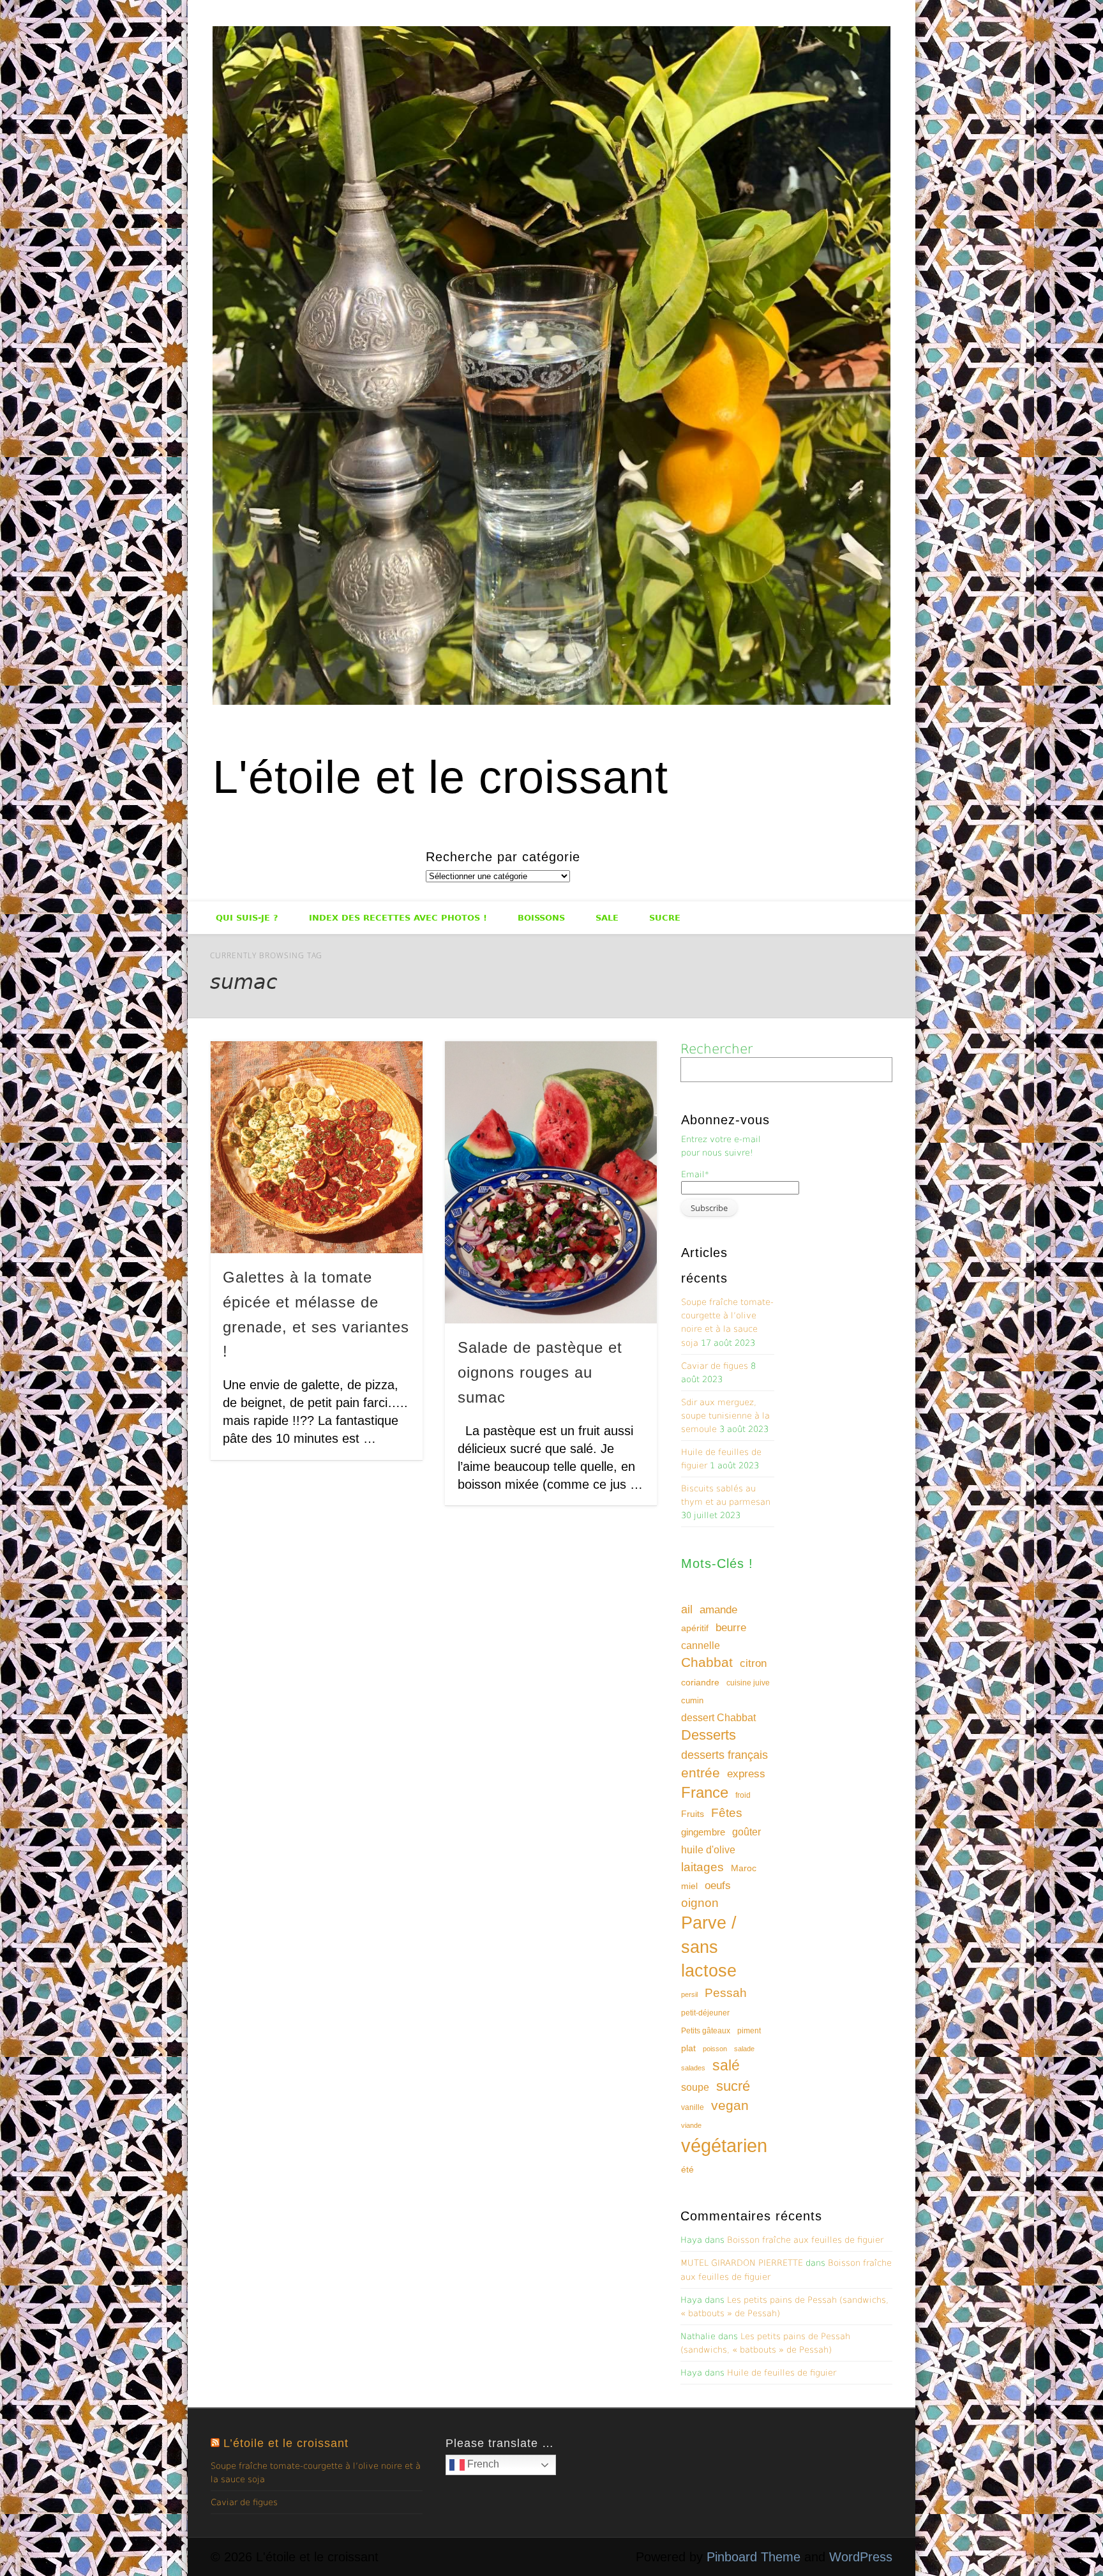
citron (753, 1663)
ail (687, 1609)
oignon (700, 1903)
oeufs (718, 1886)
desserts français (724, 1755)
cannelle (701, 1646)
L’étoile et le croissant (286, 2443)
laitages (702, 1867)
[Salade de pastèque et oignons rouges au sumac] (551, 1182)
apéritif (695, 1628)
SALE (607, 918)
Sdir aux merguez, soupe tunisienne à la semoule (725, 1416)
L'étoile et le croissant (440, 777)
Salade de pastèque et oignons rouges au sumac (540, 1372)
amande (718, 1609)
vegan (730, 2105)
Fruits (693, 1814)
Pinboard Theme (754, 2557)
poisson (715, 2049)
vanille (693, 2107)
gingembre (703, 1832)
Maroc (744, 1868)
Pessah (726, 1993)
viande (691, 2125)
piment (749, 2031)
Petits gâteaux (706, 2031)
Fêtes (727, 1813)
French (482, 2464)
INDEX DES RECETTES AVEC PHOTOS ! (398, 918)
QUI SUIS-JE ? (247, 918)
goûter (747, 1832)
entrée (701, 1773)
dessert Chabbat (718, 1718)
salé (726, 2065)
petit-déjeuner (705, 2013)
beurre (731, 1628)
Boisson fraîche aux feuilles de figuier (805, 2240)
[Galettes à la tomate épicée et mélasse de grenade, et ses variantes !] (317, 1147)
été (687, 2169)
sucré (733, 2086)
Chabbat (707, 1662)
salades (693, 2068)
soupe (695, 2087)
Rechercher (717, 1049)
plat (688, 2048)
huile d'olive (708, 1850)
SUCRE (665, 918)
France (705, 1792)
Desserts (709, 1735)
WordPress (861, 2557)
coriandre (700, 1682)
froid (743, 1795)
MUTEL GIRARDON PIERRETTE (742, 2263)
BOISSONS (541, 918)
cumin (692, 1700)
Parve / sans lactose (709, 1947)
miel (689, 1886)
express (746, 1774)
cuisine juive (748, 1683)
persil (689, 1994)
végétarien (724, 2145)
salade (744, 2049)
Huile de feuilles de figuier (782, 2373)
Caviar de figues (715, 1366)
